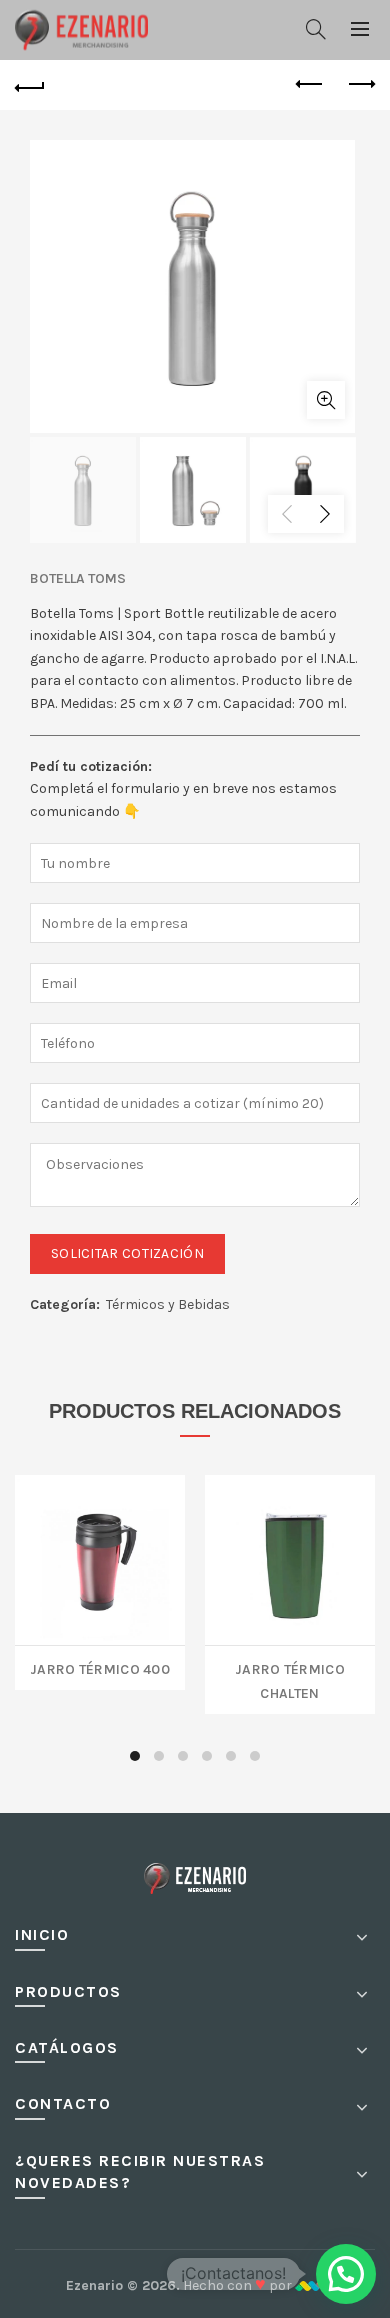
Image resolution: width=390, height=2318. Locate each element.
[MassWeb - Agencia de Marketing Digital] (309, 2285)
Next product (360, 85)
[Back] (30, 85)
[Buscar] (316, 29)
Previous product (310, 85)
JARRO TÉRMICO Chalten (290, 1679)
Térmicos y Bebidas (168, 1304)
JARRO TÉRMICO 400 (100, 1667)
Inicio (42, 1934)
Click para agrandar (326, 400)
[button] (346, 2274)
